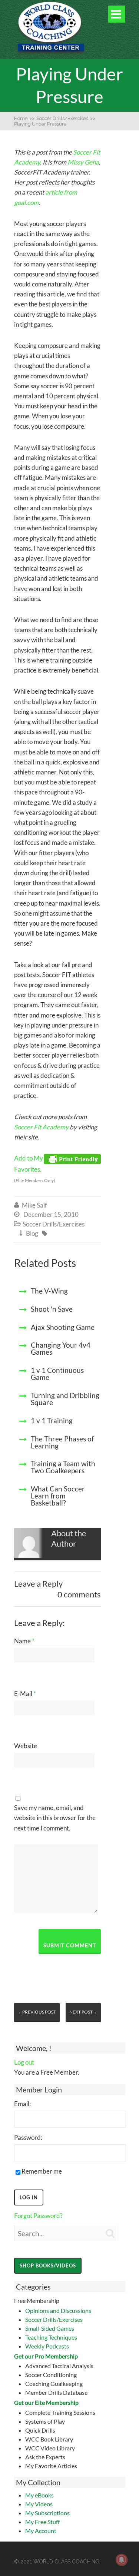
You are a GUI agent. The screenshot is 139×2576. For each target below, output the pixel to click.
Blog (32, 1233)
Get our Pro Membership (46, 2356)
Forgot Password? (38, 2216)
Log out (24, 2062)
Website (26, 1746)
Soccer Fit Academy (41, 1127)
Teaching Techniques (51, 2337)
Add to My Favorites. (35, 1169)
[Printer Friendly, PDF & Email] (72, 1158)
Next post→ (83, 2012)
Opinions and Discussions (58, 2311)
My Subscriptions (47, 2513)
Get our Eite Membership (46, 2402)
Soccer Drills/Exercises (54, 2319)
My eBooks (39, 2495)
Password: (28, 2137)
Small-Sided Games (50, 2328)
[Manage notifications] (122, 2560)
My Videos (39, 2504)
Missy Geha (83, 162)
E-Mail (25, 1694)
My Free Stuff (42, 2522)
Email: (22, 2104)
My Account (41, 2531)
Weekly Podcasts (47, 2346)
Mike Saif (34, 1205)
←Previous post (37, 2012)
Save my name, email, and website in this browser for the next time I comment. (55, 1818)
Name (24, 1641)
